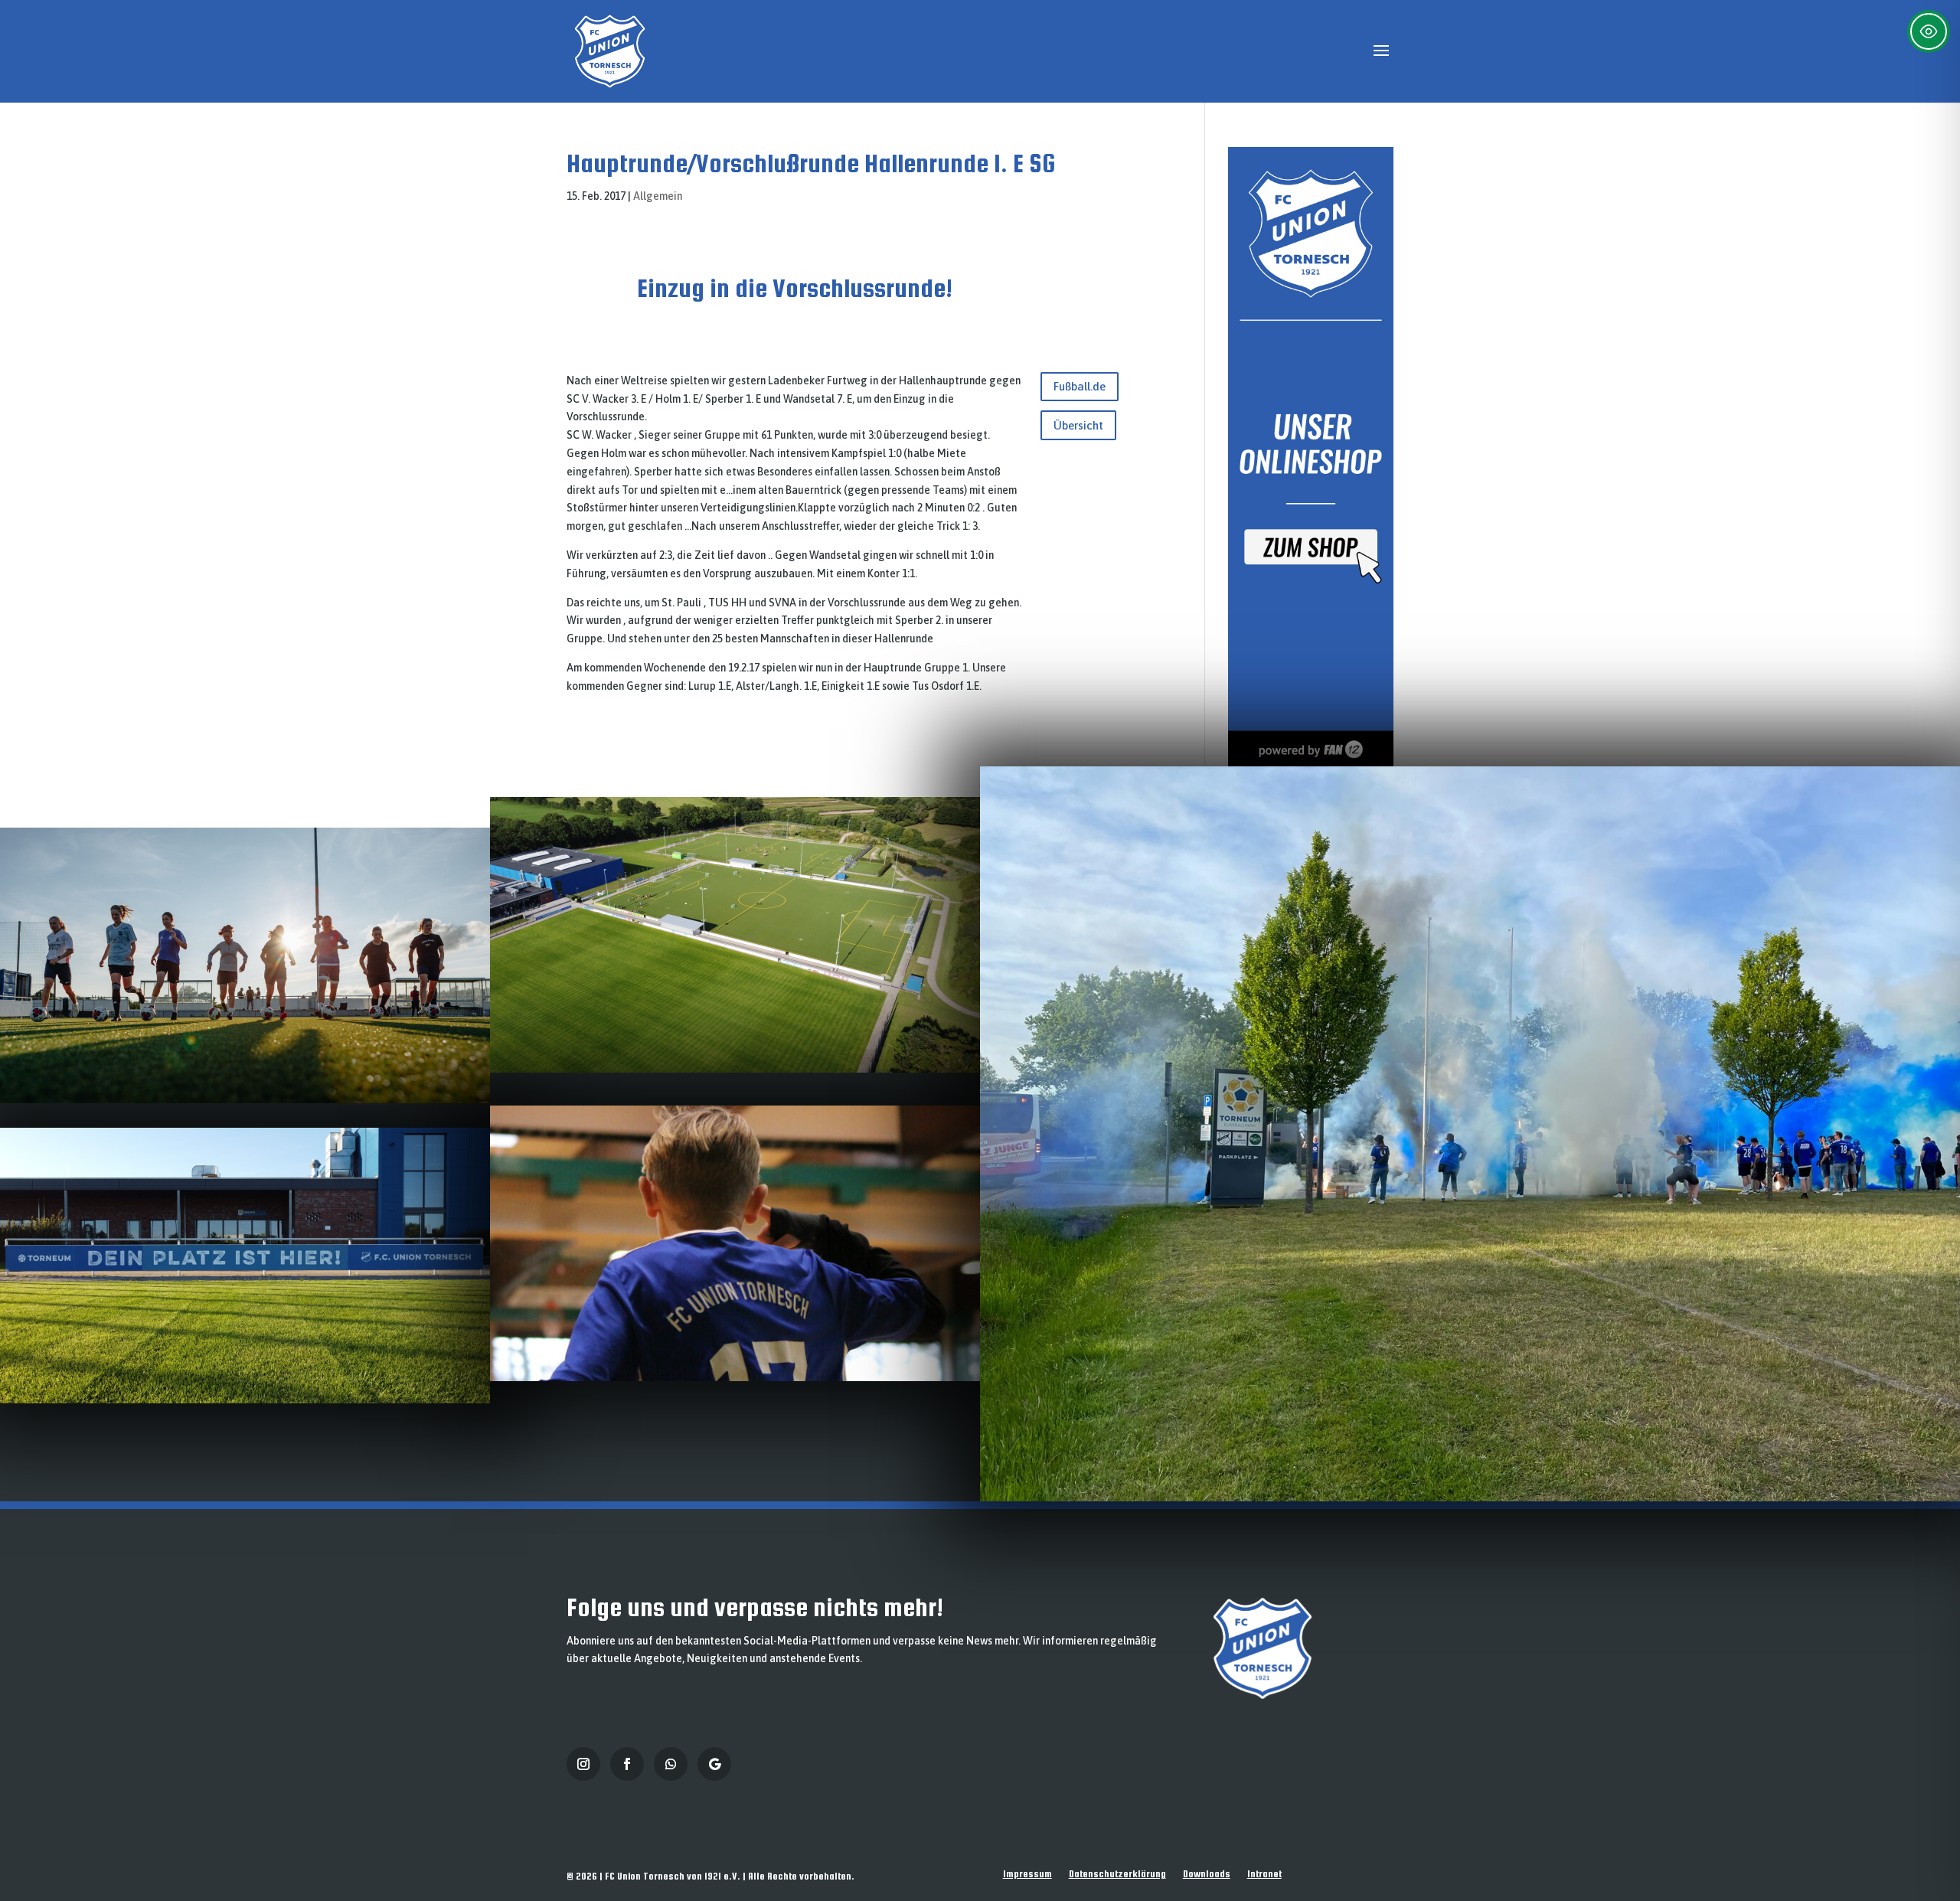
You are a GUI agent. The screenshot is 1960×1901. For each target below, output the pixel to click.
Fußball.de (1080, 386)
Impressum (1027, 1874)
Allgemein (658, 196)
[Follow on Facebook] (627, 1764)
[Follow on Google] (714, 1764)
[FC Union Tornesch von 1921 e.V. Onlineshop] (1311, 763)
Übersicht (1078, 425)
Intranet (1264, 1874)
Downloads (1207, 1874)
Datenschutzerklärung (1117, 1874)
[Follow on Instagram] (583, 1764)
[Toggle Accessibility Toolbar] (1929, 31)
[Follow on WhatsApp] (671, 1764)
